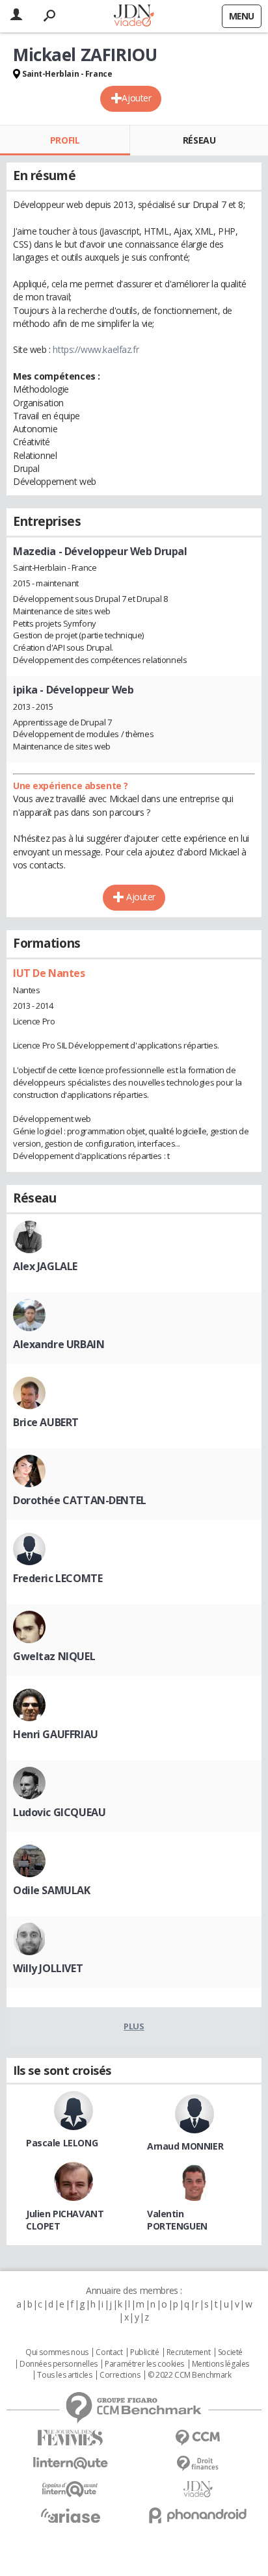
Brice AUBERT (46, 1422)
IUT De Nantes (49, 973)
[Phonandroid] (198, 2515)
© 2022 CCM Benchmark (190, 2375)
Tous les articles (64, 2375)
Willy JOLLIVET (48, 1968)
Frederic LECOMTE (58, 1578)
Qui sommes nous (57, 2352)
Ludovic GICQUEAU (59, 1812)
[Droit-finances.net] (198, 2464)
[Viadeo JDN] (198, 2489)
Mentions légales (221, 2364)
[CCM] (198, 2438)
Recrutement (188, 2352)
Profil (65, 140)
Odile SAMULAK (52, 1890)
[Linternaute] (70, 2463)
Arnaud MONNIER (185, 2146)
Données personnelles (59, 2364)
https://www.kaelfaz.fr (96, 349)
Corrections (120, 2375)
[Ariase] (70, 2516)
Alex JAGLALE (45, 1266)
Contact (109, 2352)
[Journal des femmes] (70, 2438)
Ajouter (136, 98)
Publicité (144, 2352)
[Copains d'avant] (70, 2489)
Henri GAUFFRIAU (56, 1734)
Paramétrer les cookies (144, 2364)
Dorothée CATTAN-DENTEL (80, 1500)
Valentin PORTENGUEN (177, 2220)
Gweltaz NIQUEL (54, 1656)
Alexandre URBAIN (59, 1344)
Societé (230, 2352)
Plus (134, 2026)
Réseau (199, 140)
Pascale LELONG (62, 2143)
